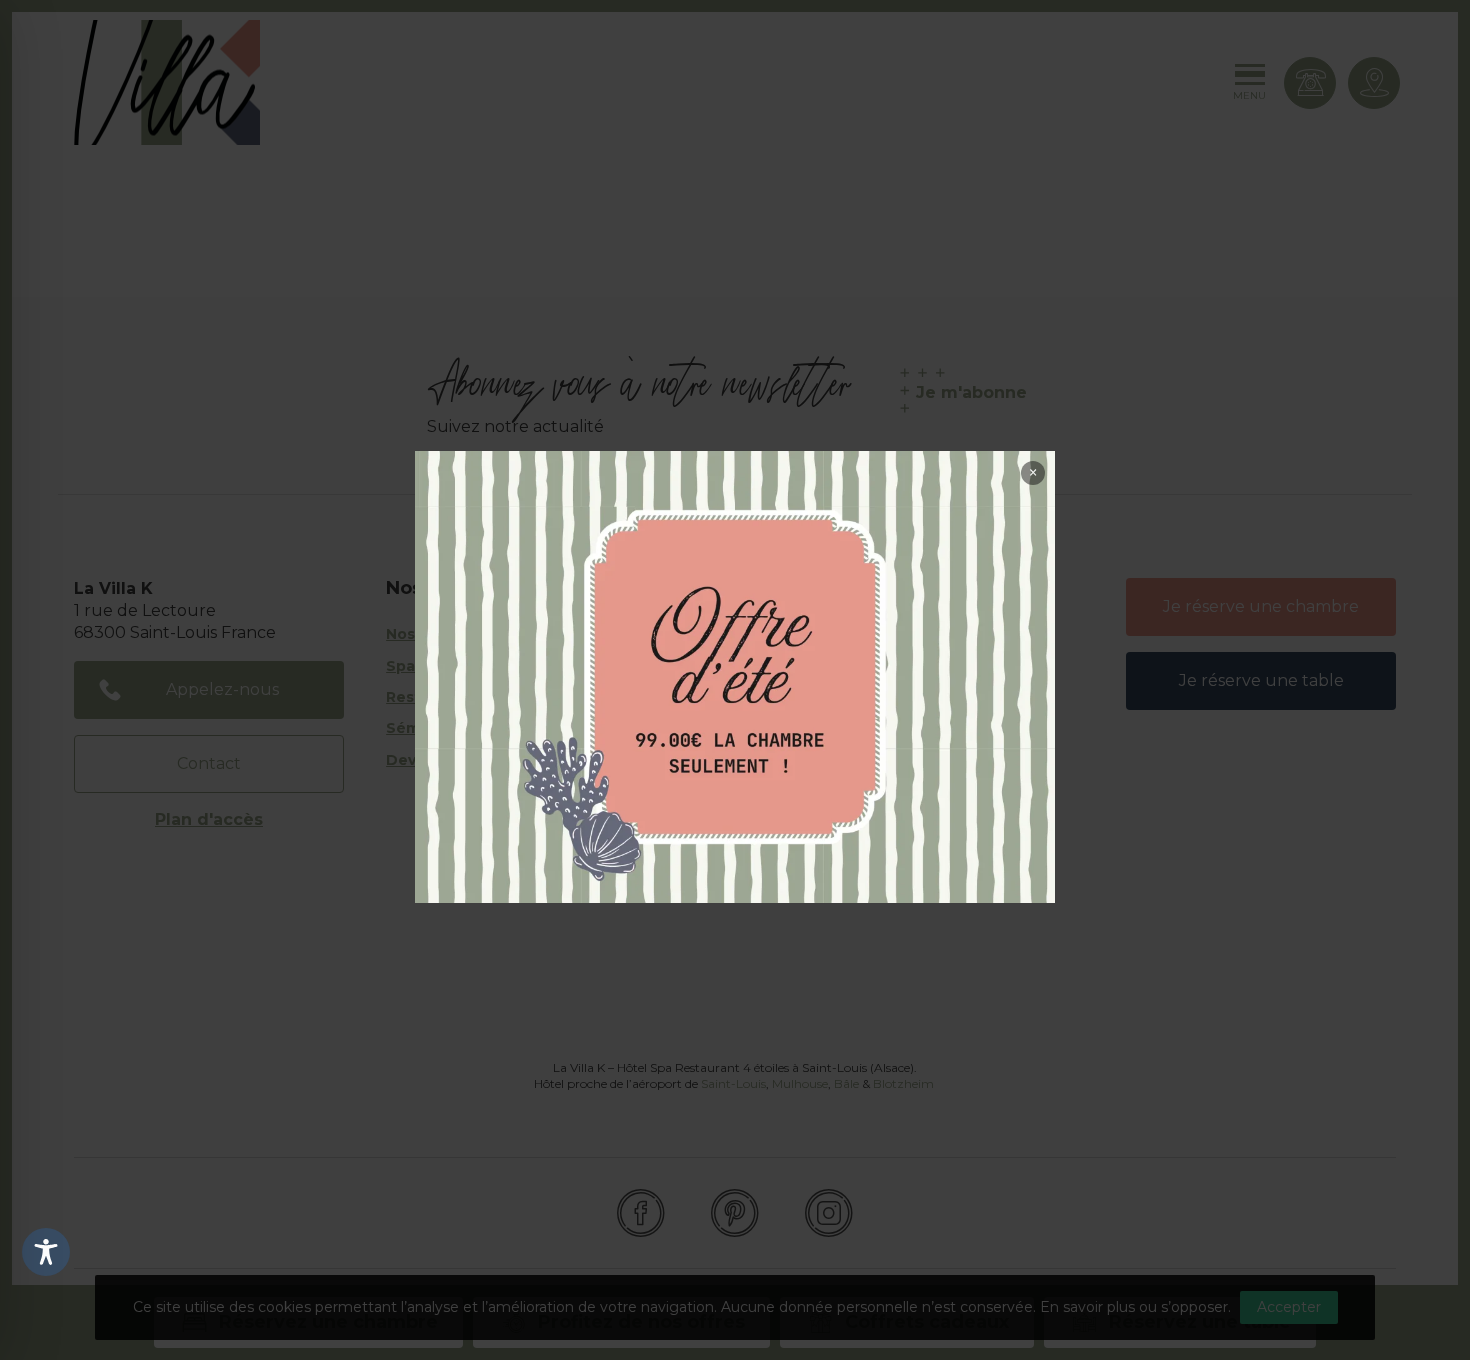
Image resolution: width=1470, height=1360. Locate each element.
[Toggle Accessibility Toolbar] (46, 1252)
